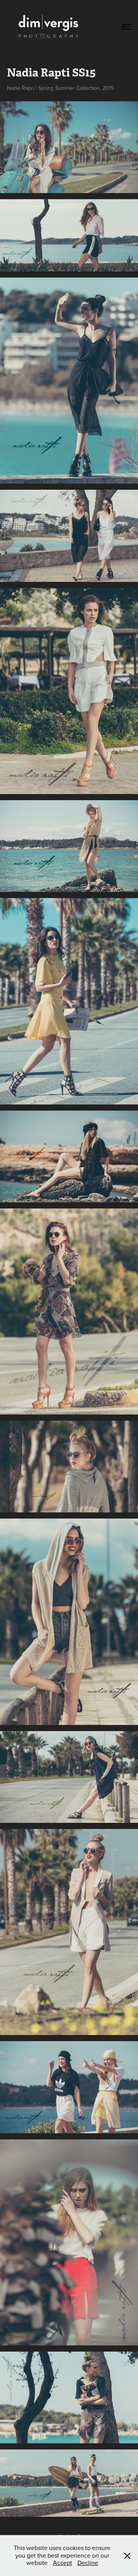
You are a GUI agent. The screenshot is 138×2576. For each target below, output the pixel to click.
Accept (62, 2563)
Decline (88, 2563)
